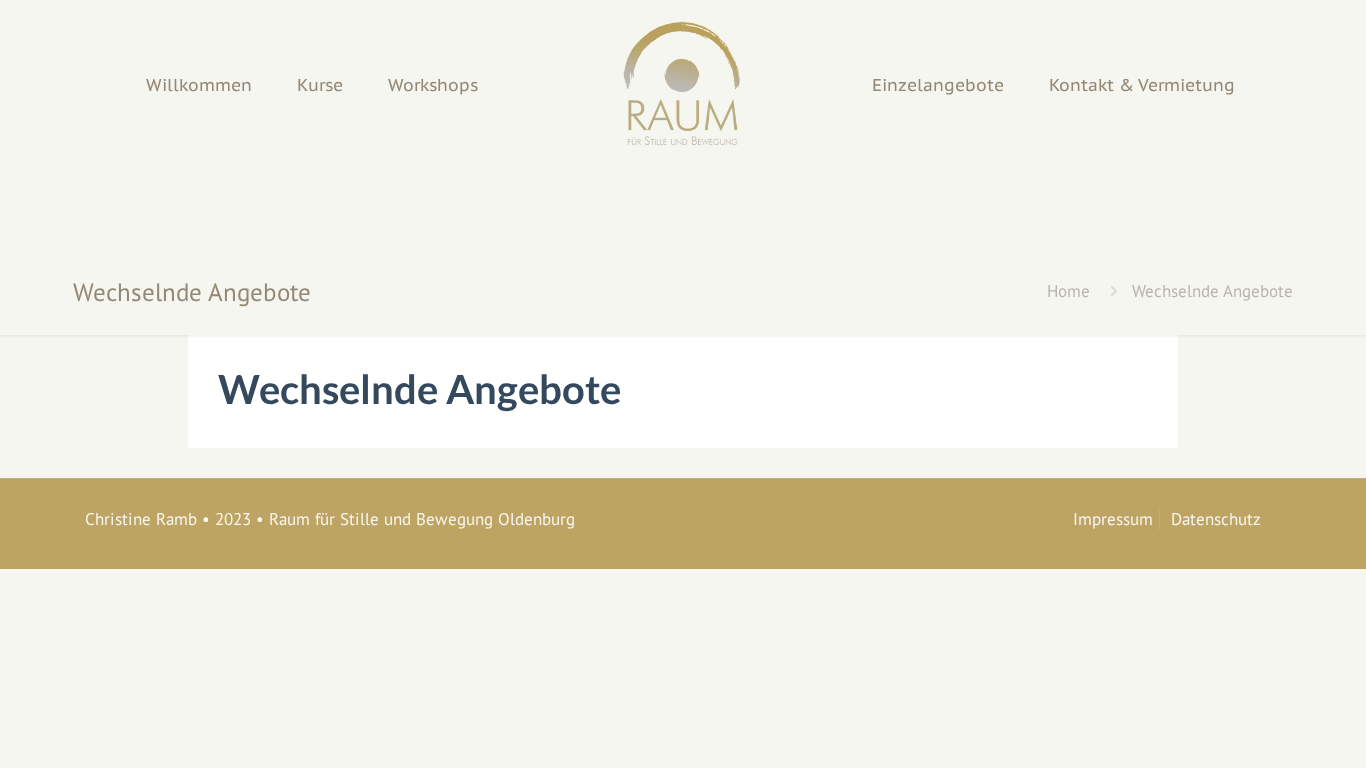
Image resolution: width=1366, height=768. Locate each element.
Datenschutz (1216, 519)
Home (1068, 291)
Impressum (1113, 519)
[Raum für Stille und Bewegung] (682, 85)
